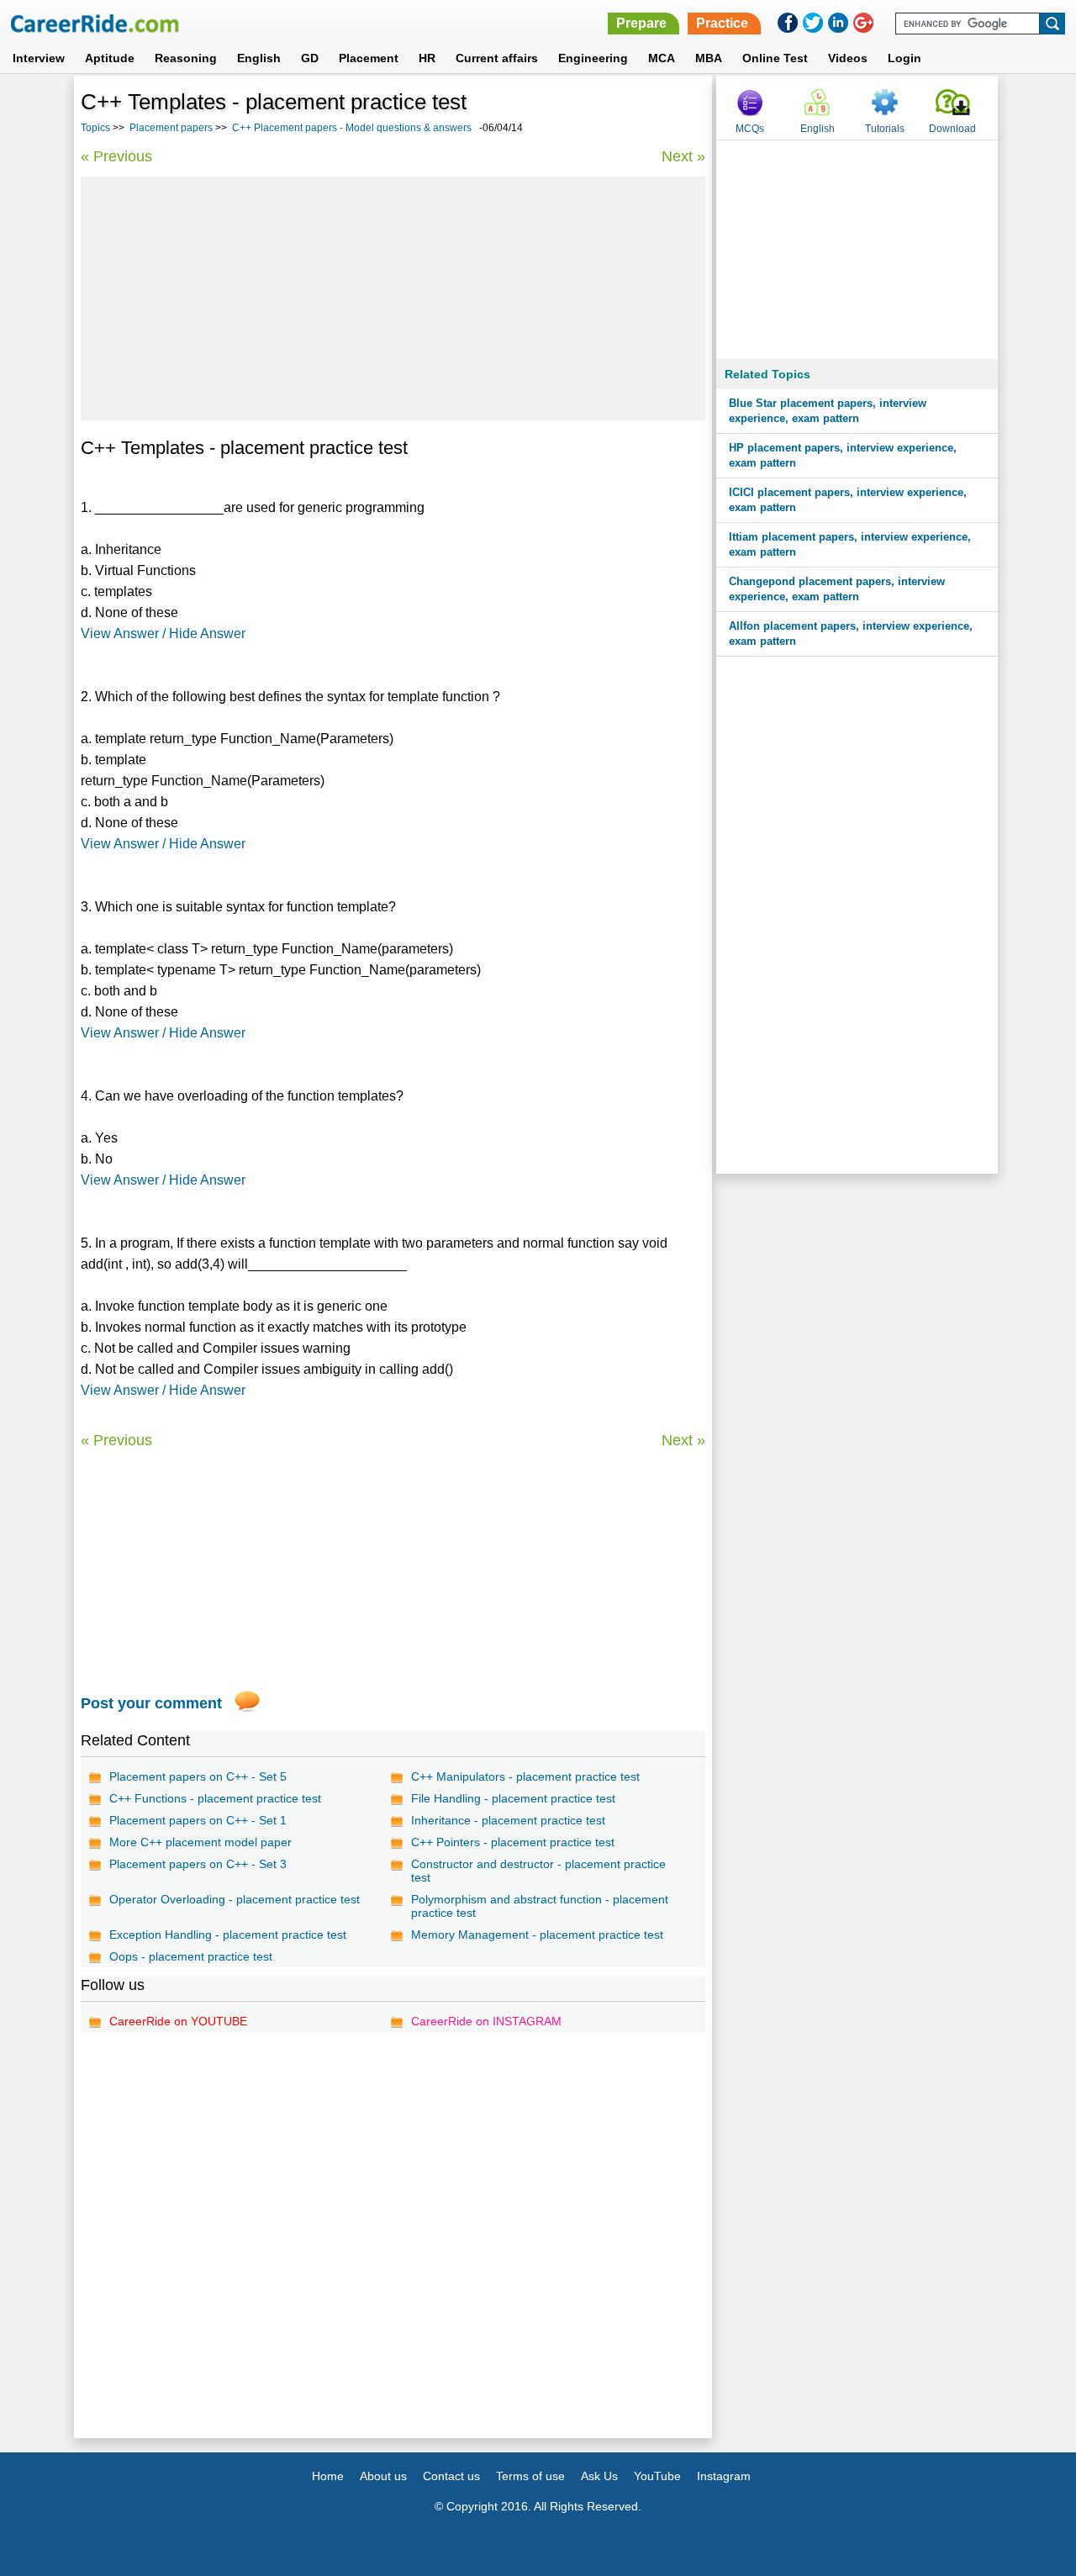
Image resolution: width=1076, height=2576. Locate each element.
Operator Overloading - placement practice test (235, 1899)
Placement (369, 58)
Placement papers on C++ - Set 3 (198, 1864)
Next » (683, 156)
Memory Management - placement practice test (537, 1935)
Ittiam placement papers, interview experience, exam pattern (850, 544)
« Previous (116, 156)
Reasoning (186, 58)
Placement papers (171, 128)
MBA (709, 58)
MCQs (750, 129)
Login (905, 58)
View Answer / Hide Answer (163, 633)
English (259, 58)
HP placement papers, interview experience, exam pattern (843, 455)
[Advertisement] (393, 298)
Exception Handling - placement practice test (228, 1935)
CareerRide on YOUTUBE (178, 2021)
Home (328, 2476)
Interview (39, 58)
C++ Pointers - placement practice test (513, 1842)
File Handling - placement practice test (513, 1798)
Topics (95, 128)
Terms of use (530, 2476)
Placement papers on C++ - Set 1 (198, 1820)
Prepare (641, 23)
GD (310, 58)
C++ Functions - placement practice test (215, 1798)
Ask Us (599, 2476)
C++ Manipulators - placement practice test (525, 1776)
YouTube (657, 2476)
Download (952, 129)
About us (383, 2476)
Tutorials (885, 129)
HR (427, 58)
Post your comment (151, 1703)
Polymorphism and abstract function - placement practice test (540, 1906)
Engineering (593, 58)
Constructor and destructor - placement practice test (538, 1871)
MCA (662, 58)
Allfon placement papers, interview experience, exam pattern (851, 633)
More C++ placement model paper (200, 1842)
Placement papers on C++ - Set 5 (198, 1776)
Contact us (451, 2476)
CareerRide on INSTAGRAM (486, 2021)
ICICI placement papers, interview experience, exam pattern (848, 500)
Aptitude (110, 58)
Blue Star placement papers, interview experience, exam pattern (828, 411)
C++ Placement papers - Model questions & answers (352, 128)
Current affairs (497, 58)
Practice (722, 23)
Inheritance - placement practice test (508, 1820)
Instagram (724, 2476)
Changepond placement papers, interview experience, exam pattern (837, 589)
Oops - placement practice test (191, 1956)
